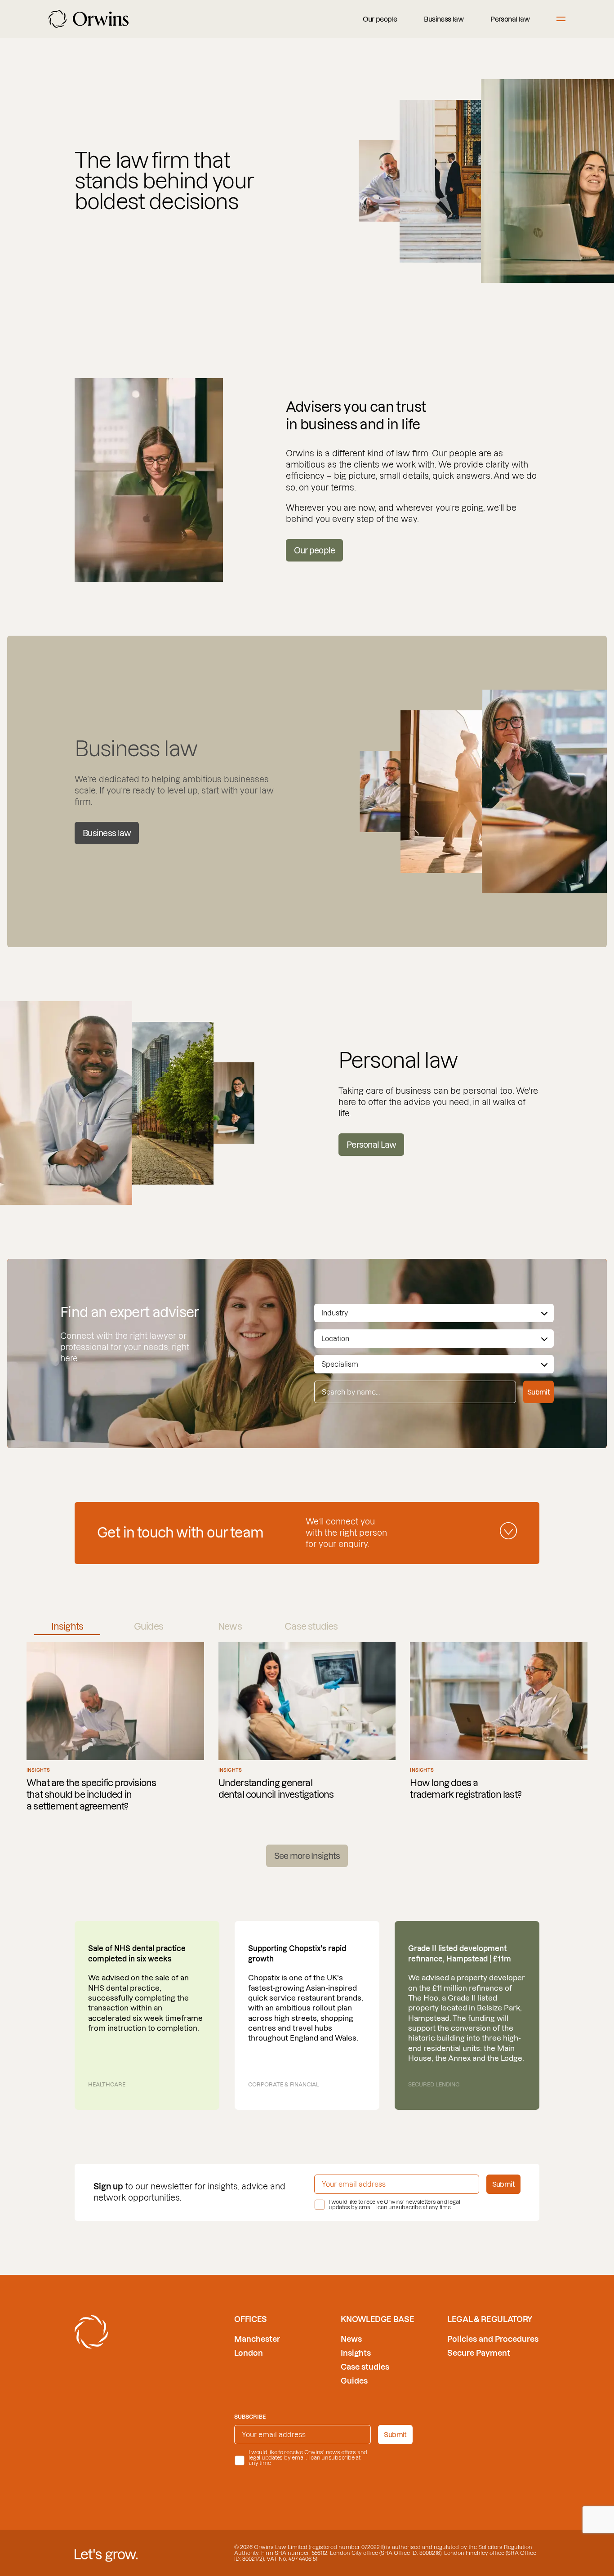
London (249, 2353)
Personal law (510, 19)
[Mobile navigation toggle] (561, 19)
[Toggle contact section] (508, 1531)
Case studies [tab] (311, 1627)
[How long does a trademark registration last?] (499, 1727)
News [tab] (230, 1627)
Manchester (257, 2339)
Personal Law (371, 1145)
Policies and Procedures (493, 2339)
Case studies (365, 2367)
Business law (444, 19)
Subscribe (250, 2417)
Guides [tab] (149, 1627)
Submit (538, 1392)
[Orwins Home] (89, 19)
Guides (354, 2381)
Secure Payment (479, 2353)
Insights (356, 2353)
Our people (380, 19)
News (351, 2339)
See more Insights (307, 1856)
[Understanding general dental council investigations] (307, 1727)
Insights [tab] (67, 1627)
